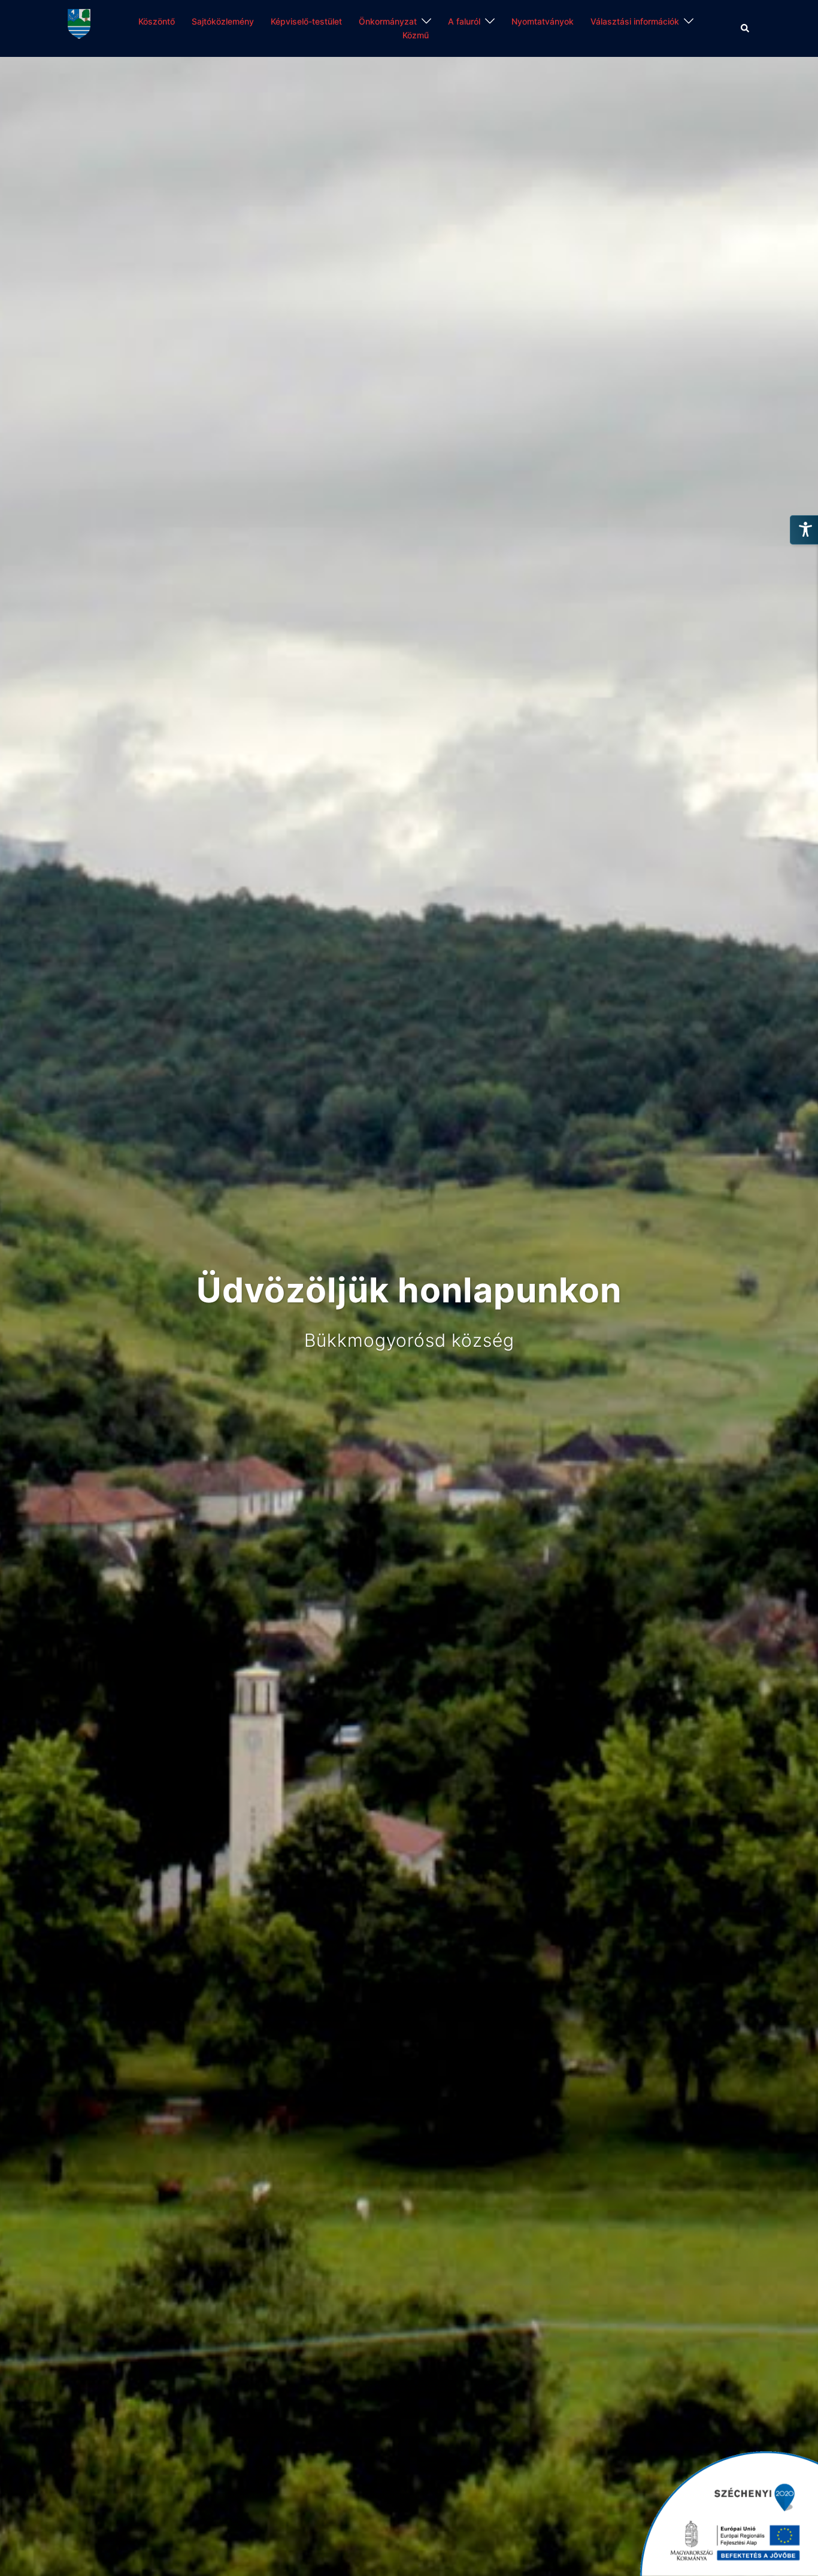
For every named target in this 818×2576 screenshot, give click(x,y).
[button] (746, 28)
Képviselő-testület (306, 21)
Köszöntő (157, 21)
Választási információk (635, 21)
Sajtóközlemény (223, 21)
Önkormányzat (388, 21)
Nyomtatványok (543, 21)
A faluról (464, 21)
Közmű (416, 35)
